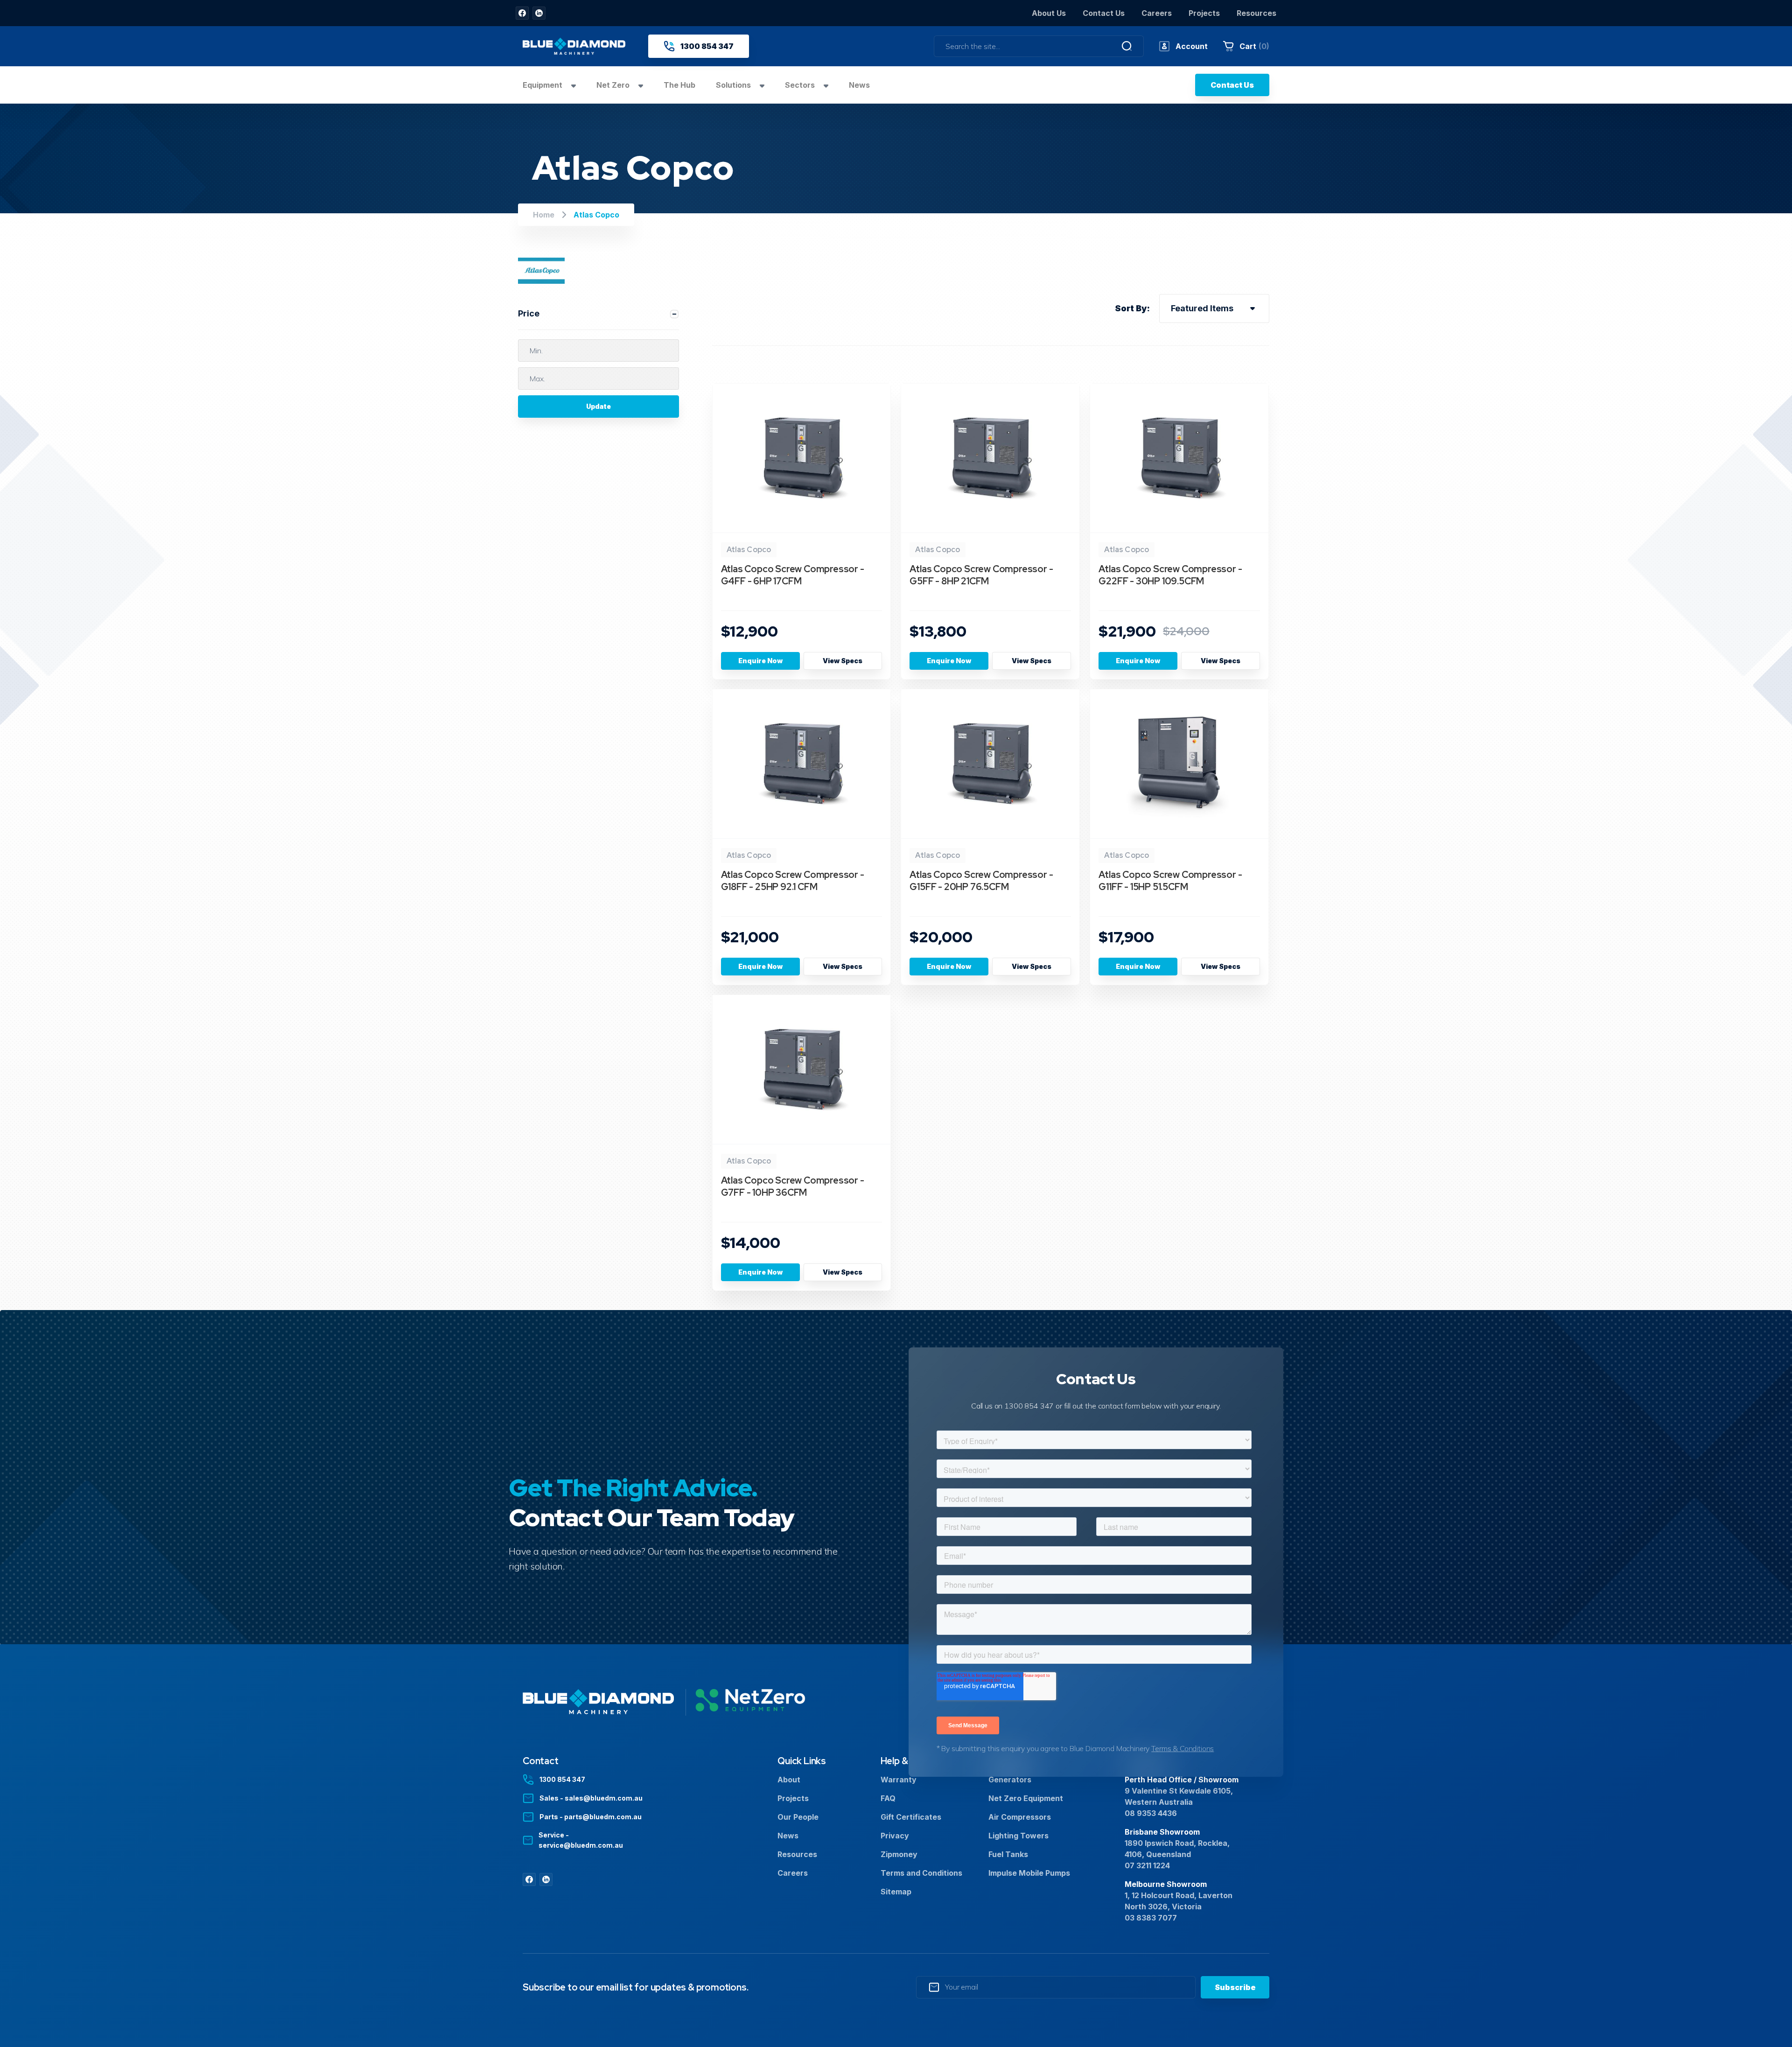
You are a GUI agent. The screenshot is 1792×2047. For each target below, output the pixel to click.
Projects (1204, 13)
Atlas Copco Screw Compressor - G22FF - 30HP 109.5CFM (1170, 575)
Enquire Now (760, 661)
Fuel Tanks (1008, 1854)
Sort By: (1132, 308)
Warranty (899, 1780)
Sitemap (896, 1892)
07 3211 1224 (1147, 1865)
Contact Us (1104, 13)
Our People (798, 1817)
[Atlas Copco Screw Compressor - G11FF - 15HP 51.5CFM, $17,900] (1179, 764)
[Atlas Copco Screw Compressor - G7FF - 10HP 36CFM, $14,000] (802, 1070)
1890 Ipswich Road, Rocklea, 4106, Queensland (1177, 1849)
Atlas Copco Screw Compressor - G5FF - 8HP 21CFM (981, 575)
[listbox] (1214, 308)
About (789, 1780)
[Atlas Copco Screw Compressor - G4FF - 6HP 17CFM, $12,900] (802, 458)
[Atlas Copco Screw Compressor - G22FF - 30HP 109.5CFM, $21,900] (1179, 458)
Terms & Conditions (1183, 1748)
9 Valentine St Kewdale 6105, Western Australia (1179, 1796)
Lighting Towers (1018, 1836)
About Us (1049, 13)
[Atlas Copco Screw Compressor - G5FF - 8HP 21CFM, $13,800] (990, 458)
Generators (1010, 1780)
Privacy (895, 1836)
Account (1192, 46)
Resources (1256, 13)
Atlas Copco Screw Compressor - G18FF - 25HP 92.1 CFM (793, 881)
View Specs (843, 661)
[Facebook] (522, 13)
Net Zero (614, 85)
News (859, 85)
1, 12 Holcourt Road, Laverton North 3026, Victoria (1179, 1901)
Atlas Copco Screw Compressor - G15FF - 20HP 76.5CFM (981, 881)
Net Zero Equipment (1026, 1798)
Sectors (801, 85)
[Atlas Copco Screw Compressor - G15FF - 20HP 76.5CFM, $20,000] (990, 764)
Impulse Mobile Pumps (1029, 1873)
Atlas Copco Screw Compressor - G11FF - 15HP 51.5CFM (1170, 881)
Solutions (734, 85)
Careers (1157, 13)
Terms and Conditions (921, 1873)
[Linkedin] (539, 13)
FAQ (888, 1798)
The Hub (679, 85)
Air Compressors (1020, 1817)
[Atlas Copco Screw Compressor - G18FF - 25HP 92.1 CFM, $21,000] (802, 764)
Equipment (543, 85)
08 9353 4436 (1151, 1813)
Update (598, 406)
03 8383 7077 (1151, 1918)
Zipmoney (899, 1854)
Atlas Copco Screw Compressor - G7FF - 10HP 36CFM (793, 1186)
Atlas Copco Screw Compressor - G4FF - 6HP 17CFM (793, 575)
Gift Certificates (911, 1817)
